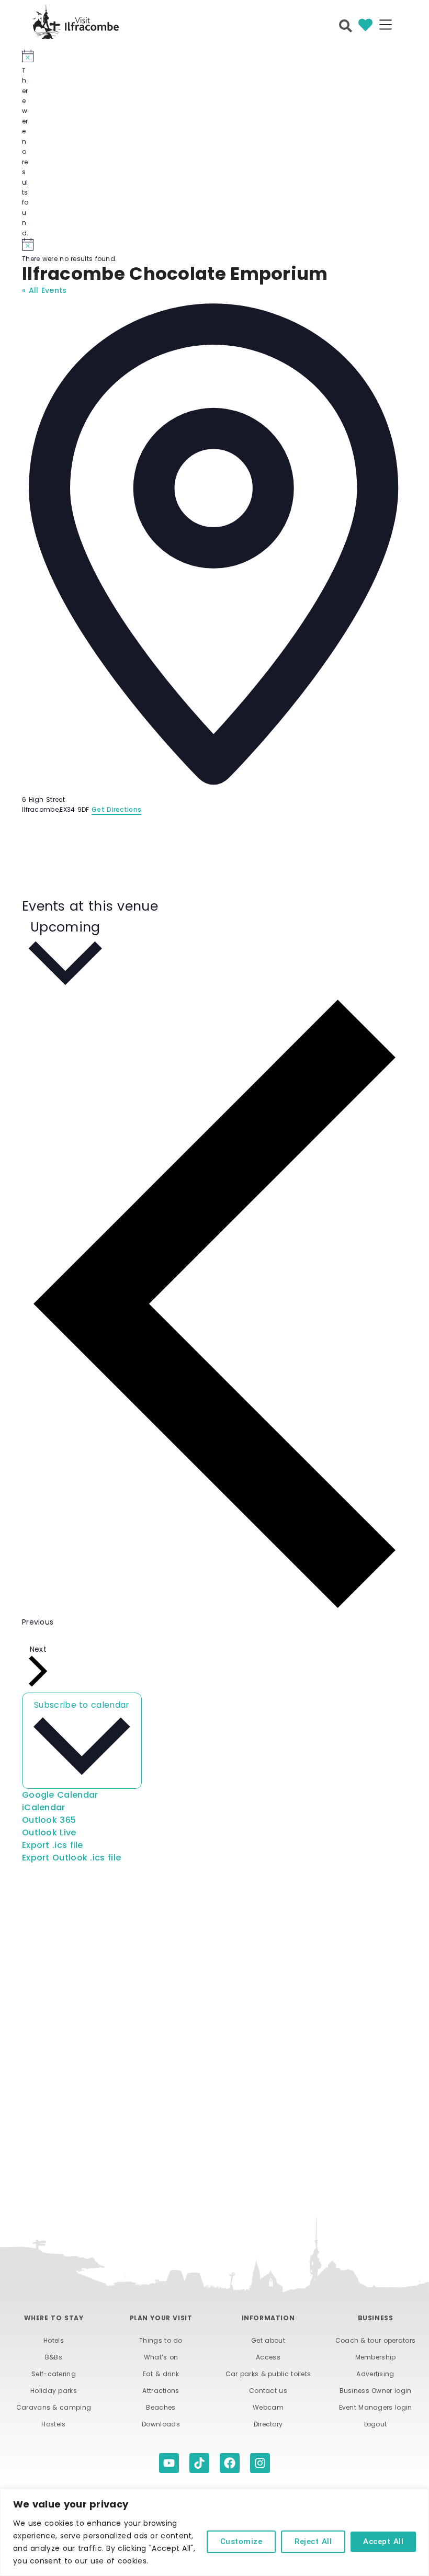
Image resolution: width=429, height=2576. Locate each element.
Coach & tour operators (376, 2340)
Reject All (313, 2541)
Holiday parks (54, 2391)
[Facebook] (230, 2463)
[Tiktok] (199, 2463)
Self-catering (54, 2374)
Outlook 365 (49, 1820)
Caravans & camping (54, 2407)
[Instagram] (260, 2463)
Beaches (161, 2407)
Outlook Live (49, 1832)
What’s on (161, 2357)
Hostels (53, 2424)
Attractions (161, 2391)
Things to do (161, 2340)
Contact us (268, 2391)
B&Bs (54, 2357)
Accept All (383, 2541)
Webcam (268, 2407)
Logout (376, 2424)
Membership (376, 2357)
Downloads (161, 2424)
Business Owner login (376, 2391)
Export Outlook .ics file (71, 1858)
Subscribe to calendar (82, 1705)
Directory (268, 2424)
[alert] (26, 144)
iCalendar (44, 1807)
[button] (385, 26)
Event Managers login (376, 2407)
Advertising (375, 2374)
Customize (241, 2541)
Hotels (54, 2340)
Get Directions (116, 809)
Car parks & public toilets (268, 2374)
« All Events (44, 290)
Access (268, 2357)
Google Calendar (60, 1795)
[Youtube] (169, 2463)
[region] (214, 2532)
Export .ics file (53, 1845)
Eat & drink (161, 2374)
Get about (268, 2340)
